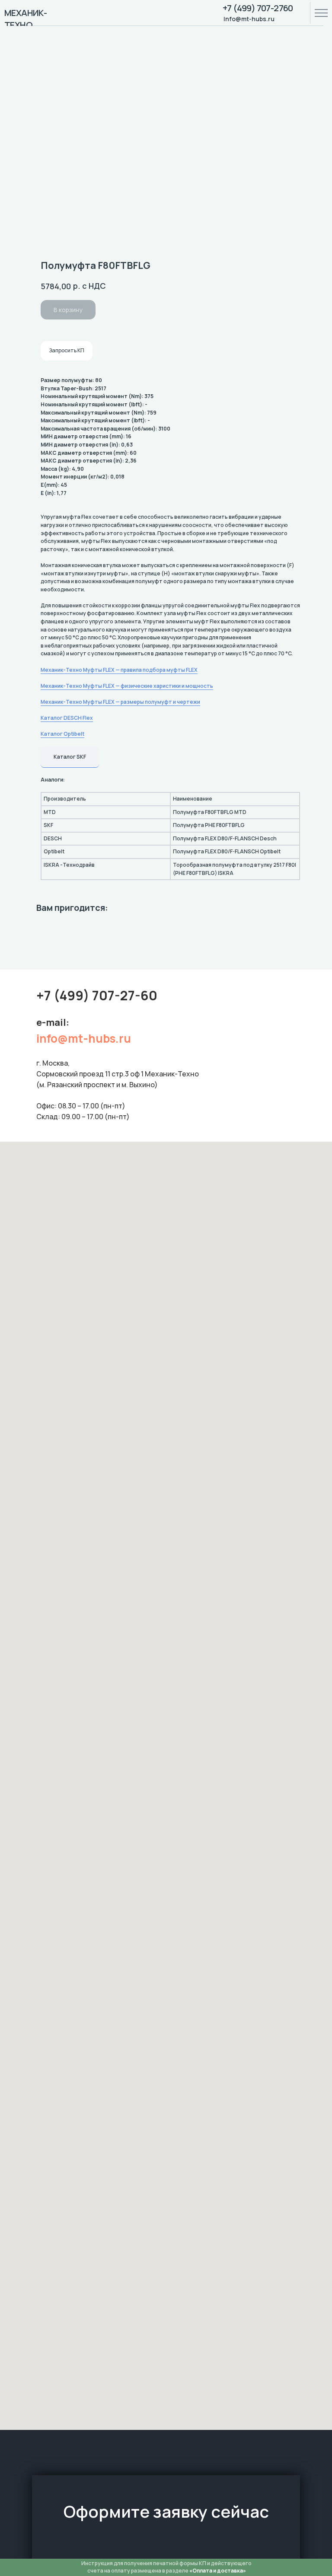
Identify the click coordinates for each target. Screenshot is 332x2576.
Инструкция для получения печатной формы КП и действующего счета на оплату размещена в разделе (166, 2567)
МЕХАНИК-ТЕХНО (26, 19)
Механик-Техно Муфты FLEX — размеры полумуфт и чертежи (120, 702)
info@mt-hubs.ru (84, 1038)
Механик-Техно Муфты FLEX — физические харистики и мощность (127, 686)
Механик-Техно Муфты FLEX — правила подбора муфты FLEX (119, 670)
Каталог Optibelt (62, 734)
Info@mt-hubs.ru (249, 19)
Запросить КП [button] (67, 350)
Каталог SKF (70, 757)
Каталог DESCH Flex (67, 718)
